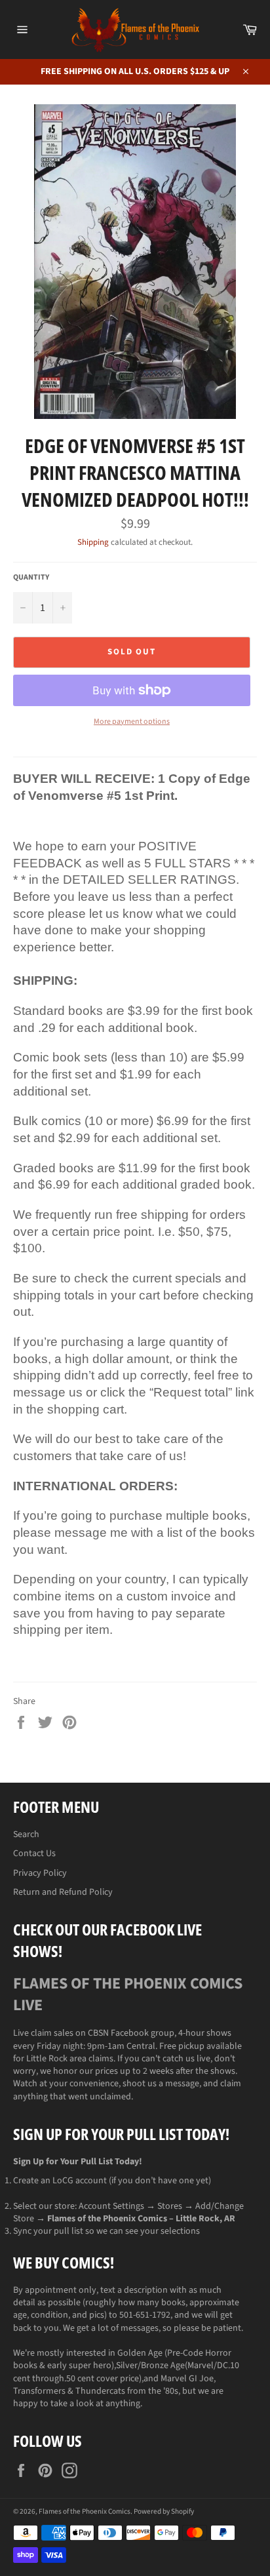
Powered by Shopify (164, 2511)
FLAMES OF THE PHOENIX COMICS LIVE (128, 1994)
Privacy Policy (40, 1873)
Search (26, 1834)
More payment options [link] (132, 722)
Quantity (31, 578)
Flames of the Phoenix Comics (85, 2511)
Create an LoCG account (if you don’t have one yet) (112, 2181)
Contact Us (34, 1853)
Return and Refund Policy (63, 1892)
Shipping (93, 542)
